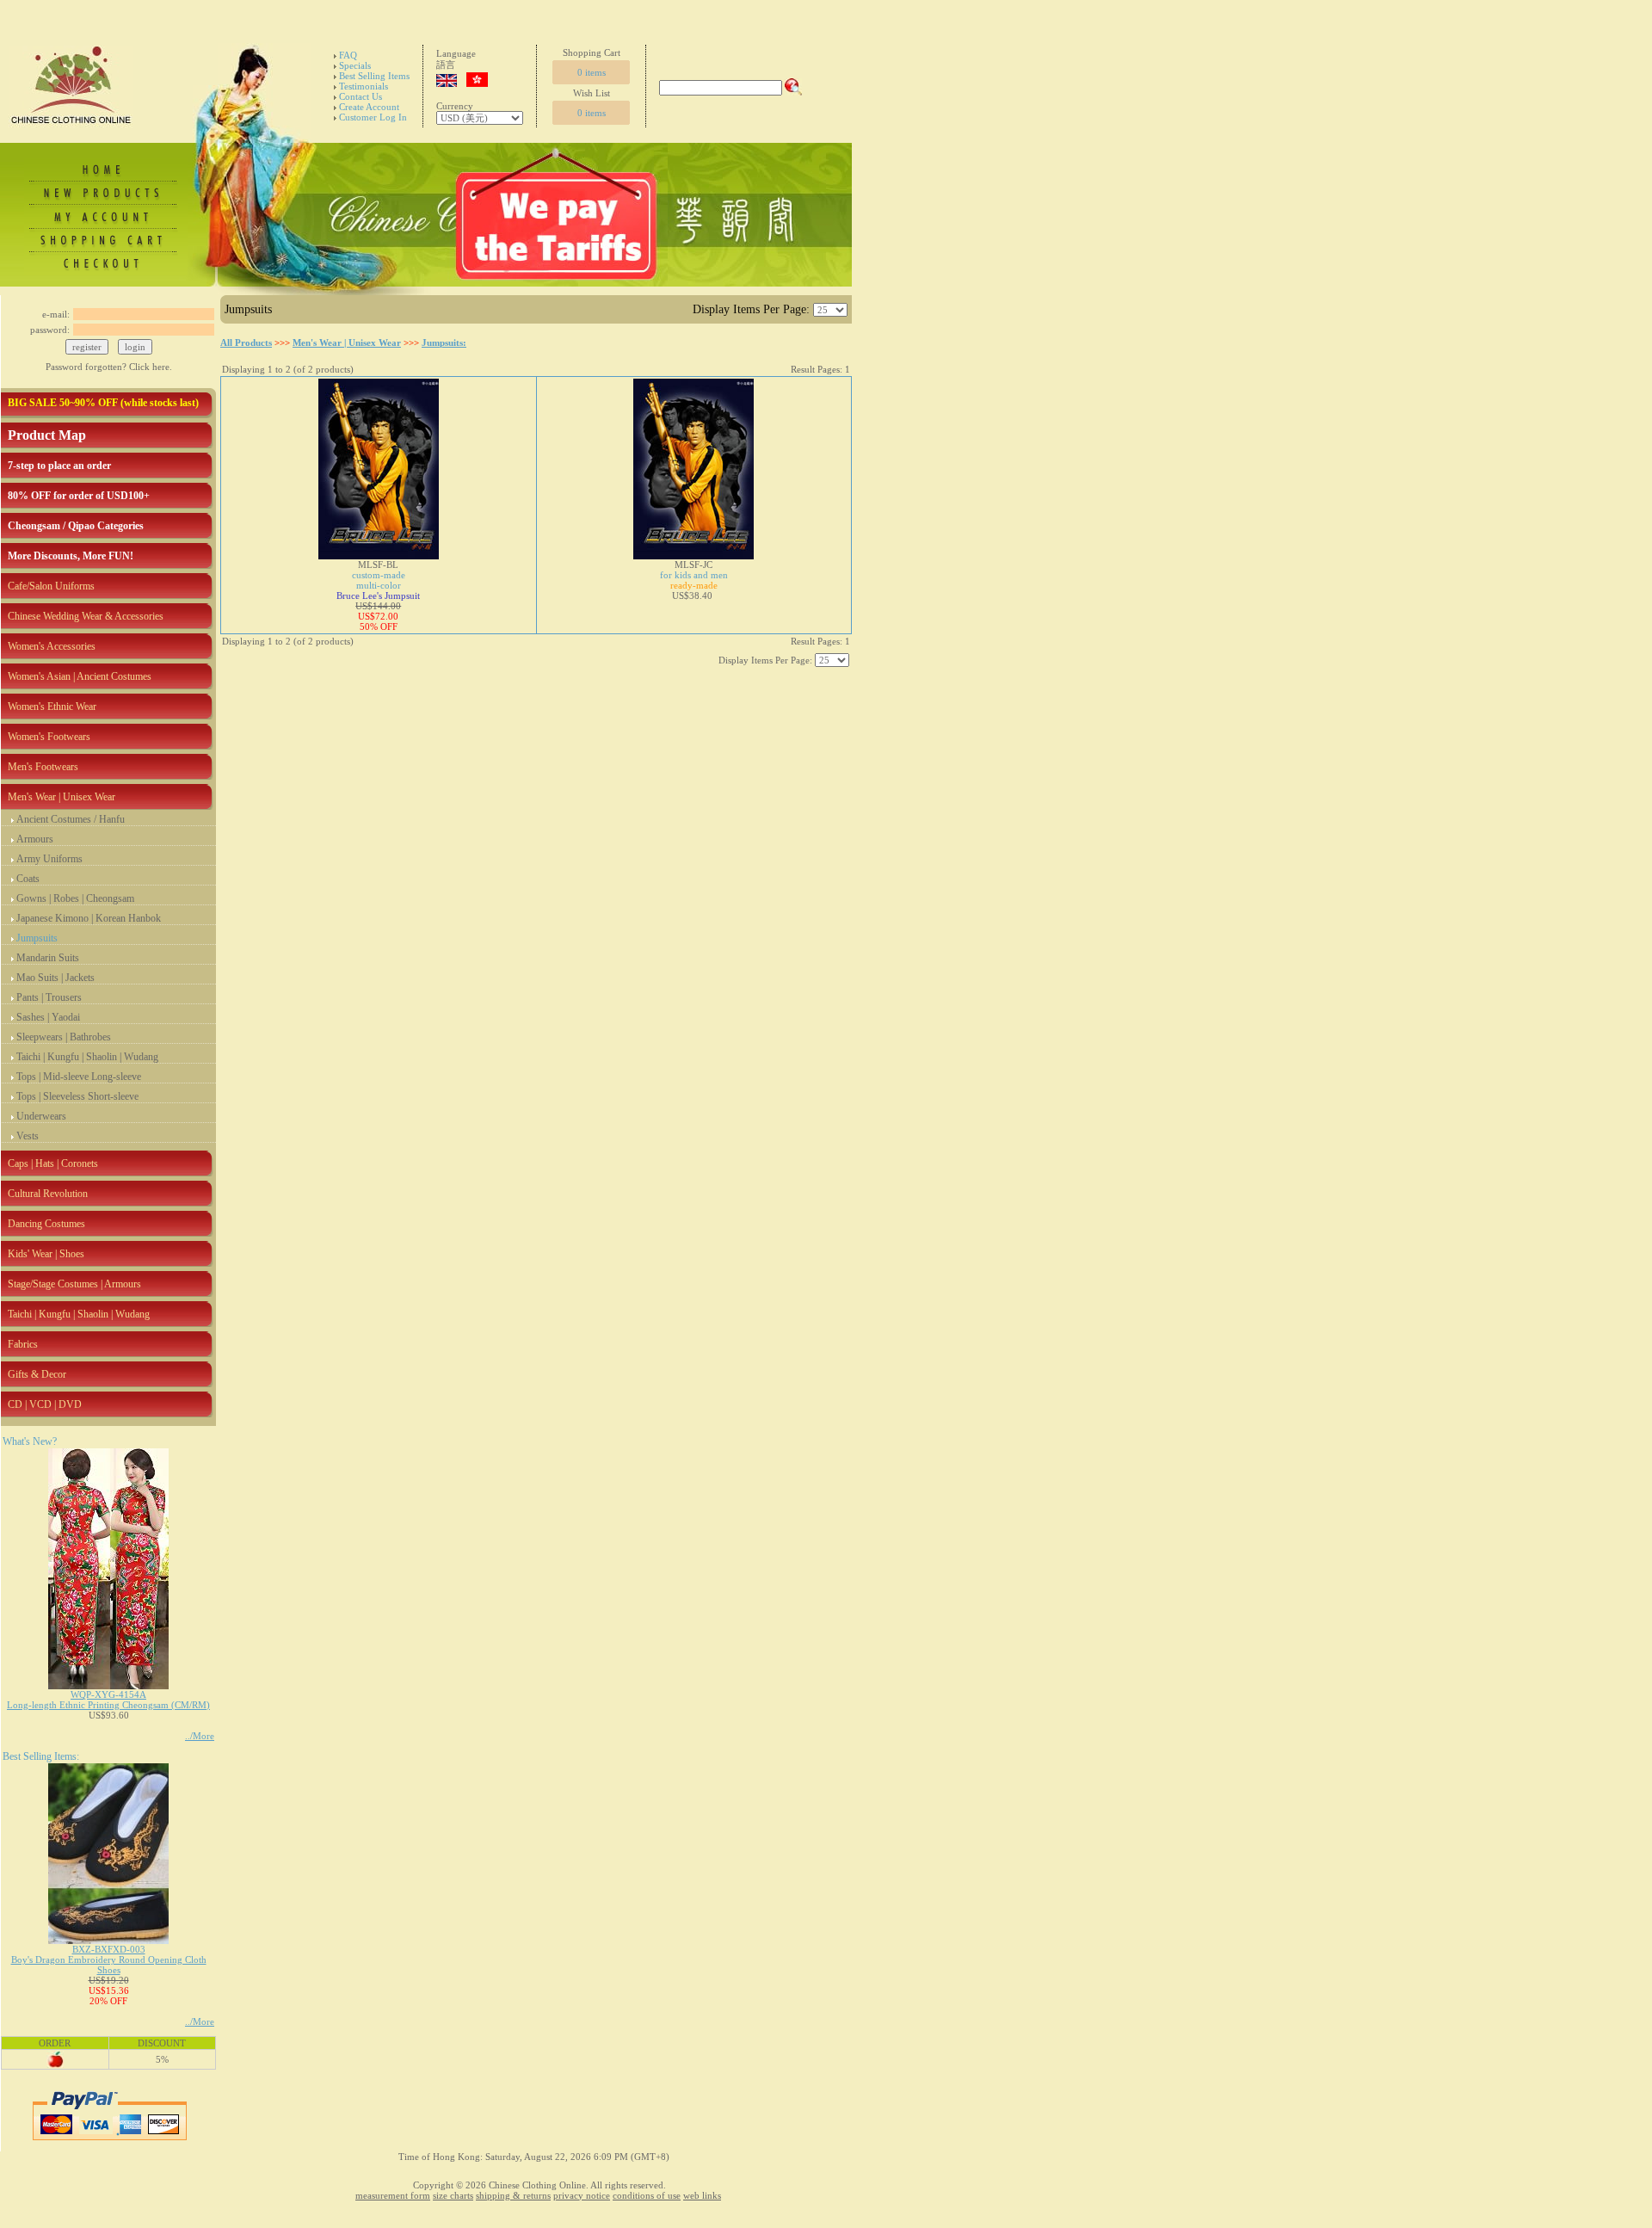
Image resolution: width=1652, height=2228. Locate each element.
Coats (28, 879)
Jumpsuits (37, 938)
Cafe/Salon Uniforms (51, 586)
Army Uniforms (49, 859)
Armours (35, 839)
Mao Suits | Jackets (55, 978)
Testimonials (364, 86)
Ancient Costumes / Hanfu (71, 819)
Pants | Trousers (49, 997)
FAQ (348, 55)
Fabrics (23, 1344)
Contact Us (361, 96)
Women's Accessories (52, 646)
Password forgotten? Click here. (109, 367)
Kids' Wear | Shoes (46, 1254)
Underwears (41, 1116)
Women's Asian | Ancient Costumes (80, 676)
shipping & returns (513, 2195)
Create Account (369, 107)
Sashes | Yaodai (48, 1017)
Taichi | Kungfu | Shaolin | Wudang (87, 1057)
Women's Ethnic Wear (52, 707)
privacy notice (582, 2195)
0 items (592, 72)
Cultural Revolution (48, 1194)
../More (200, 1736)
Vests (28, 1136)
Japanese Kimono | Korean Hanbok (89, 918)
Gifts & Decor (37, 1374)
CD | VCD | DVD (45, 1404)
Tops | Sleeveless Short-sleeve (77, 1096)
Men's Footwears (43, 767)
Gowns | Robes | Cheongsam (75, 898)
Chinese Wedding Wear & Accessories (86, 616)
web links (702, 2195)
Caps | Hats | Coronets (53, 1163)
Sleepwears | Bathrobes (64, 1037)
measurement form (393, 2195)
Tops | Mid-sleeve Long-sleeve (79, 1077)
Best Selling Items (374, 76)
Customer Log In (373, 117)
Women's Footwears (49, 737)
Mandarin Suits (48, 958)
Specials (355, 65)
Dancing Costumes (46, 1224)
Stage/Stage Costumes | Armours (74, 1284)
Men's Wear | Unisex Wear (62, 797)
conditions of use (647, 2195)
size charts (453, 2195)
